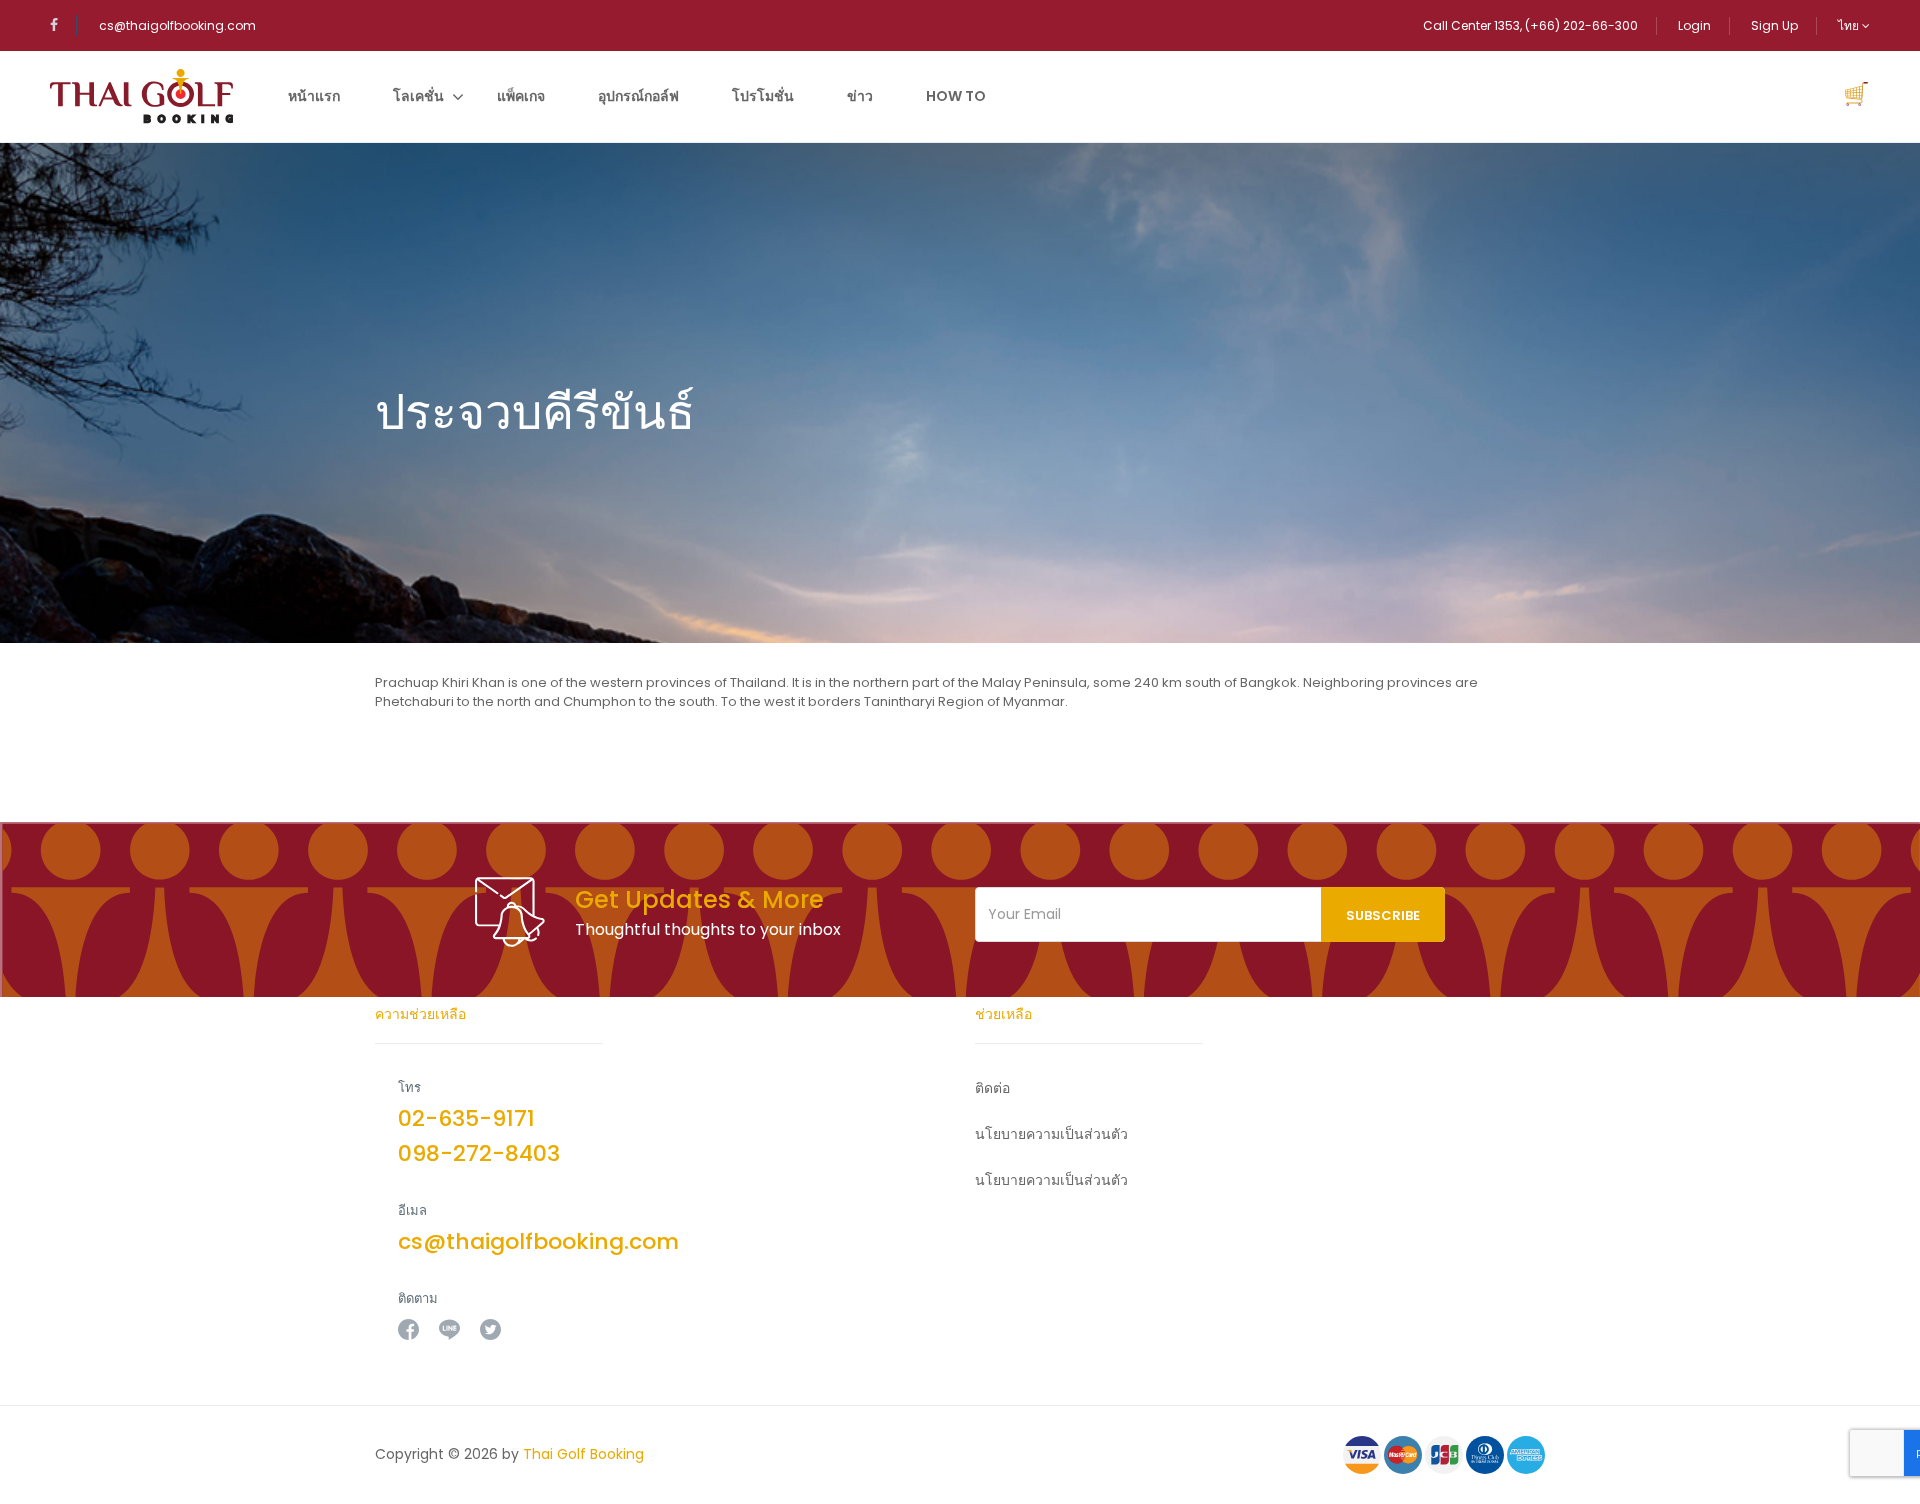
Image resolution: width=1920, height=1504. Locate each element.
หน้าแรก (314, 96)
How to (956, 96)
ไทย (1850, 25)
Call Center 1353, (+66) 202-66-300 (1530, 25)
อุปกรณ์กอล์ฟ (638, 96)
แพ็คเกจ (521, 96)
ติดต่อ (992, 1088)
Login (1694, 25)
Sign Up (1774, 25)
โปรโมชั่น (763, 96)
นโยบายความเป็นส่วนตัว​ (1051, 1134)
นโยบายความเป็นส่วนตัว (1051, 1180)
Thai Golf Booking (583, 1454)
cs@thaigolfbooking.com (177, 25)
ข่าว (860, 96)
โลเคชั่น (418, 96)
